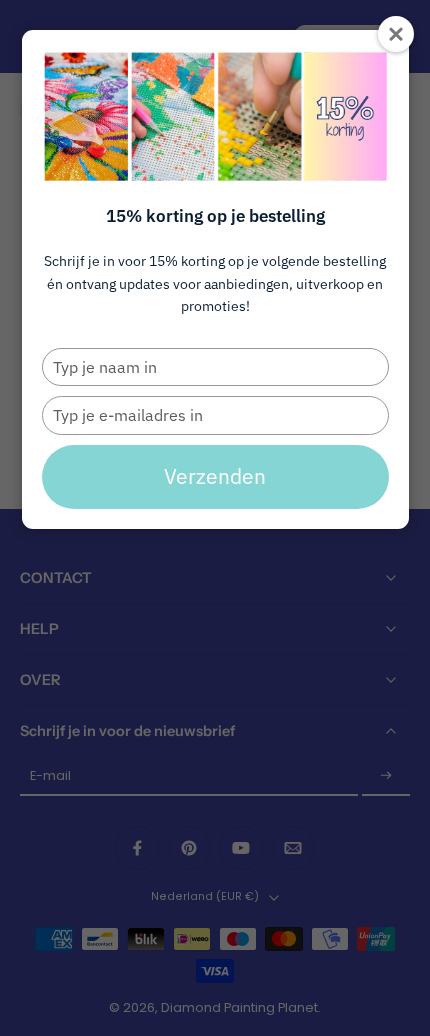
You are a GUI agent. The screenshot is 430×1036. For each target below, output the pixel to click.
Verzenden (215, 476)
